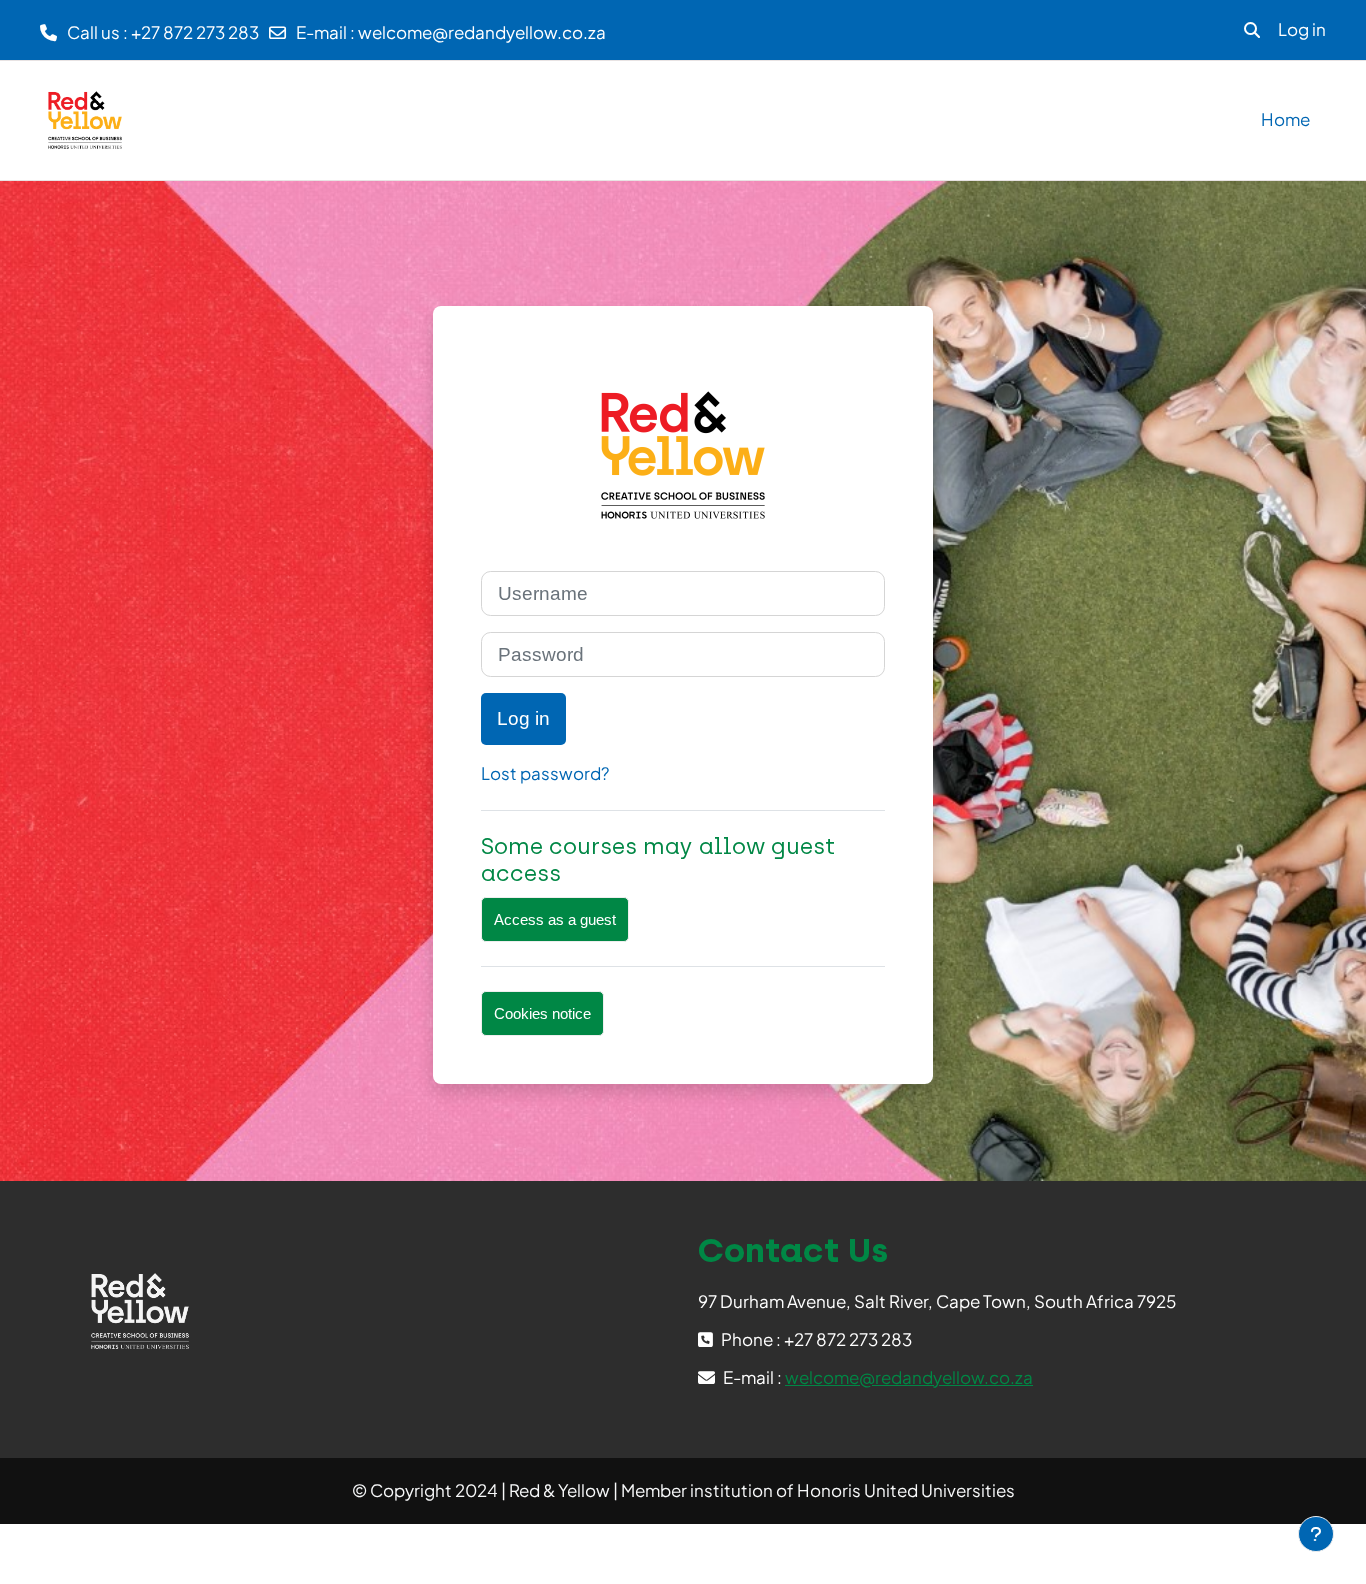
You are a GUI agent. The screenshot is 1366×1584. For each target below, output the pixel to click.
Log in (1302, 29)
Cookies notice (542, 1013)
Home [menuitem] (1285, 119)
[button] (1252, 30)
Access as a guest (555, 919)
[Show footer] (1316, 1534)
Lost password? (545, 773)
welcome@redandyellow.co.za (482, 32)
